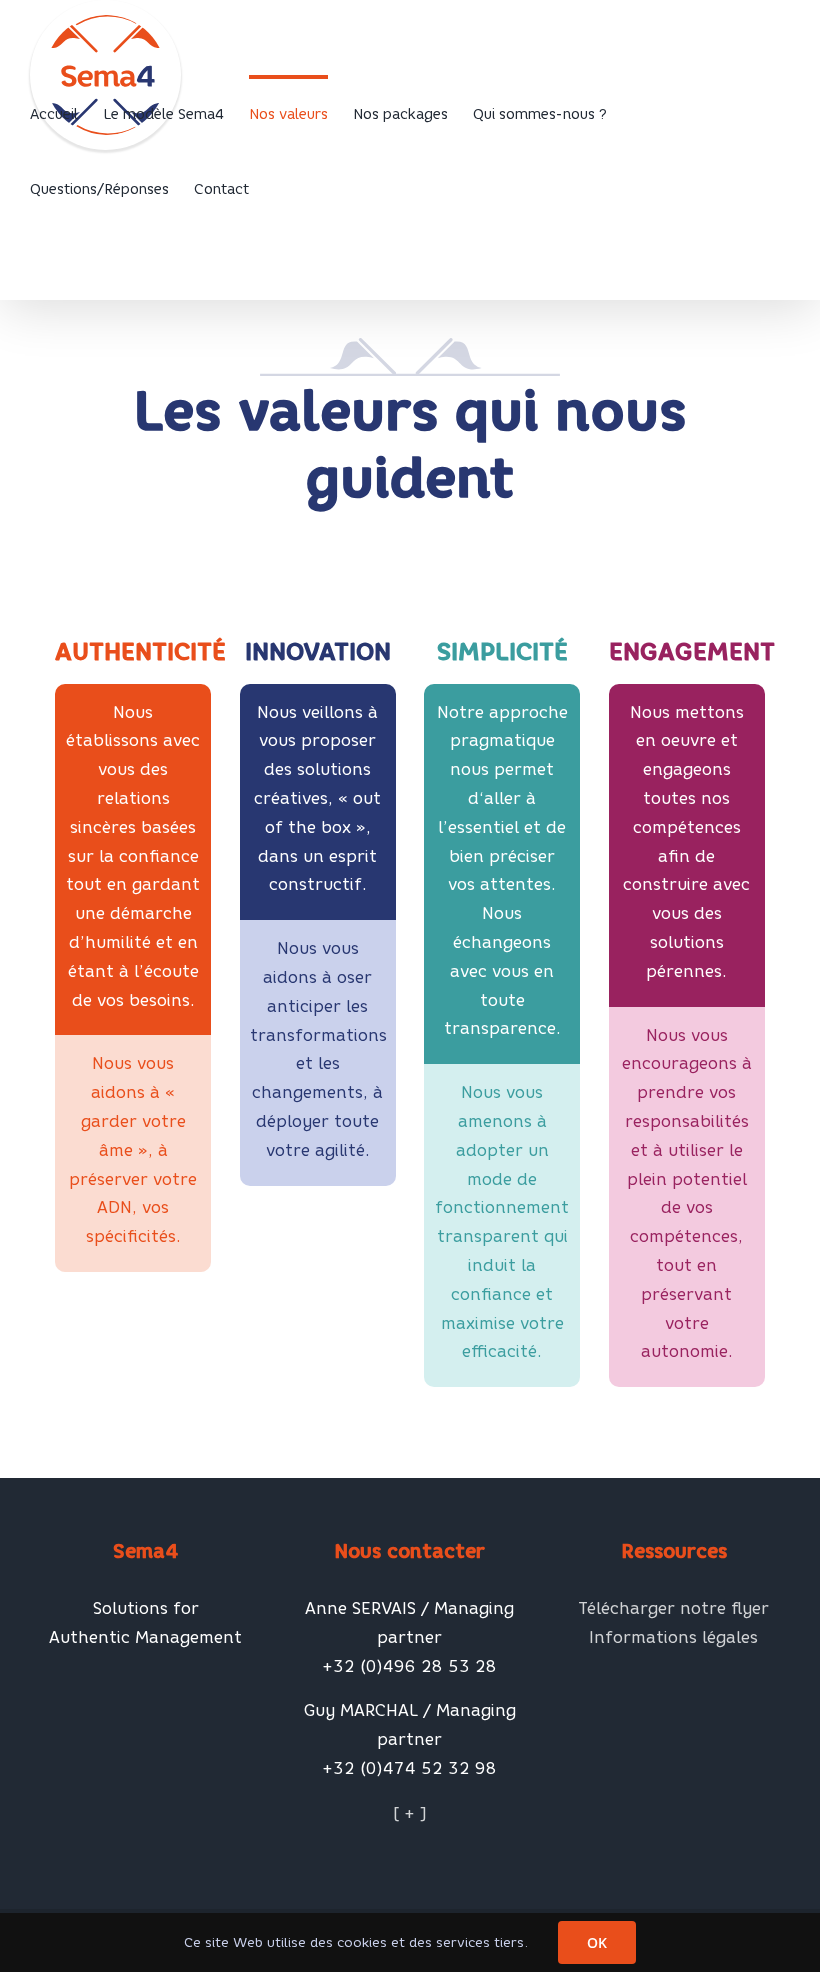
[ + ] (410, 1813)
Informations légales (673, 1637)
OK (597, 1942)
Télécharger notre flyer (673, 1608)
